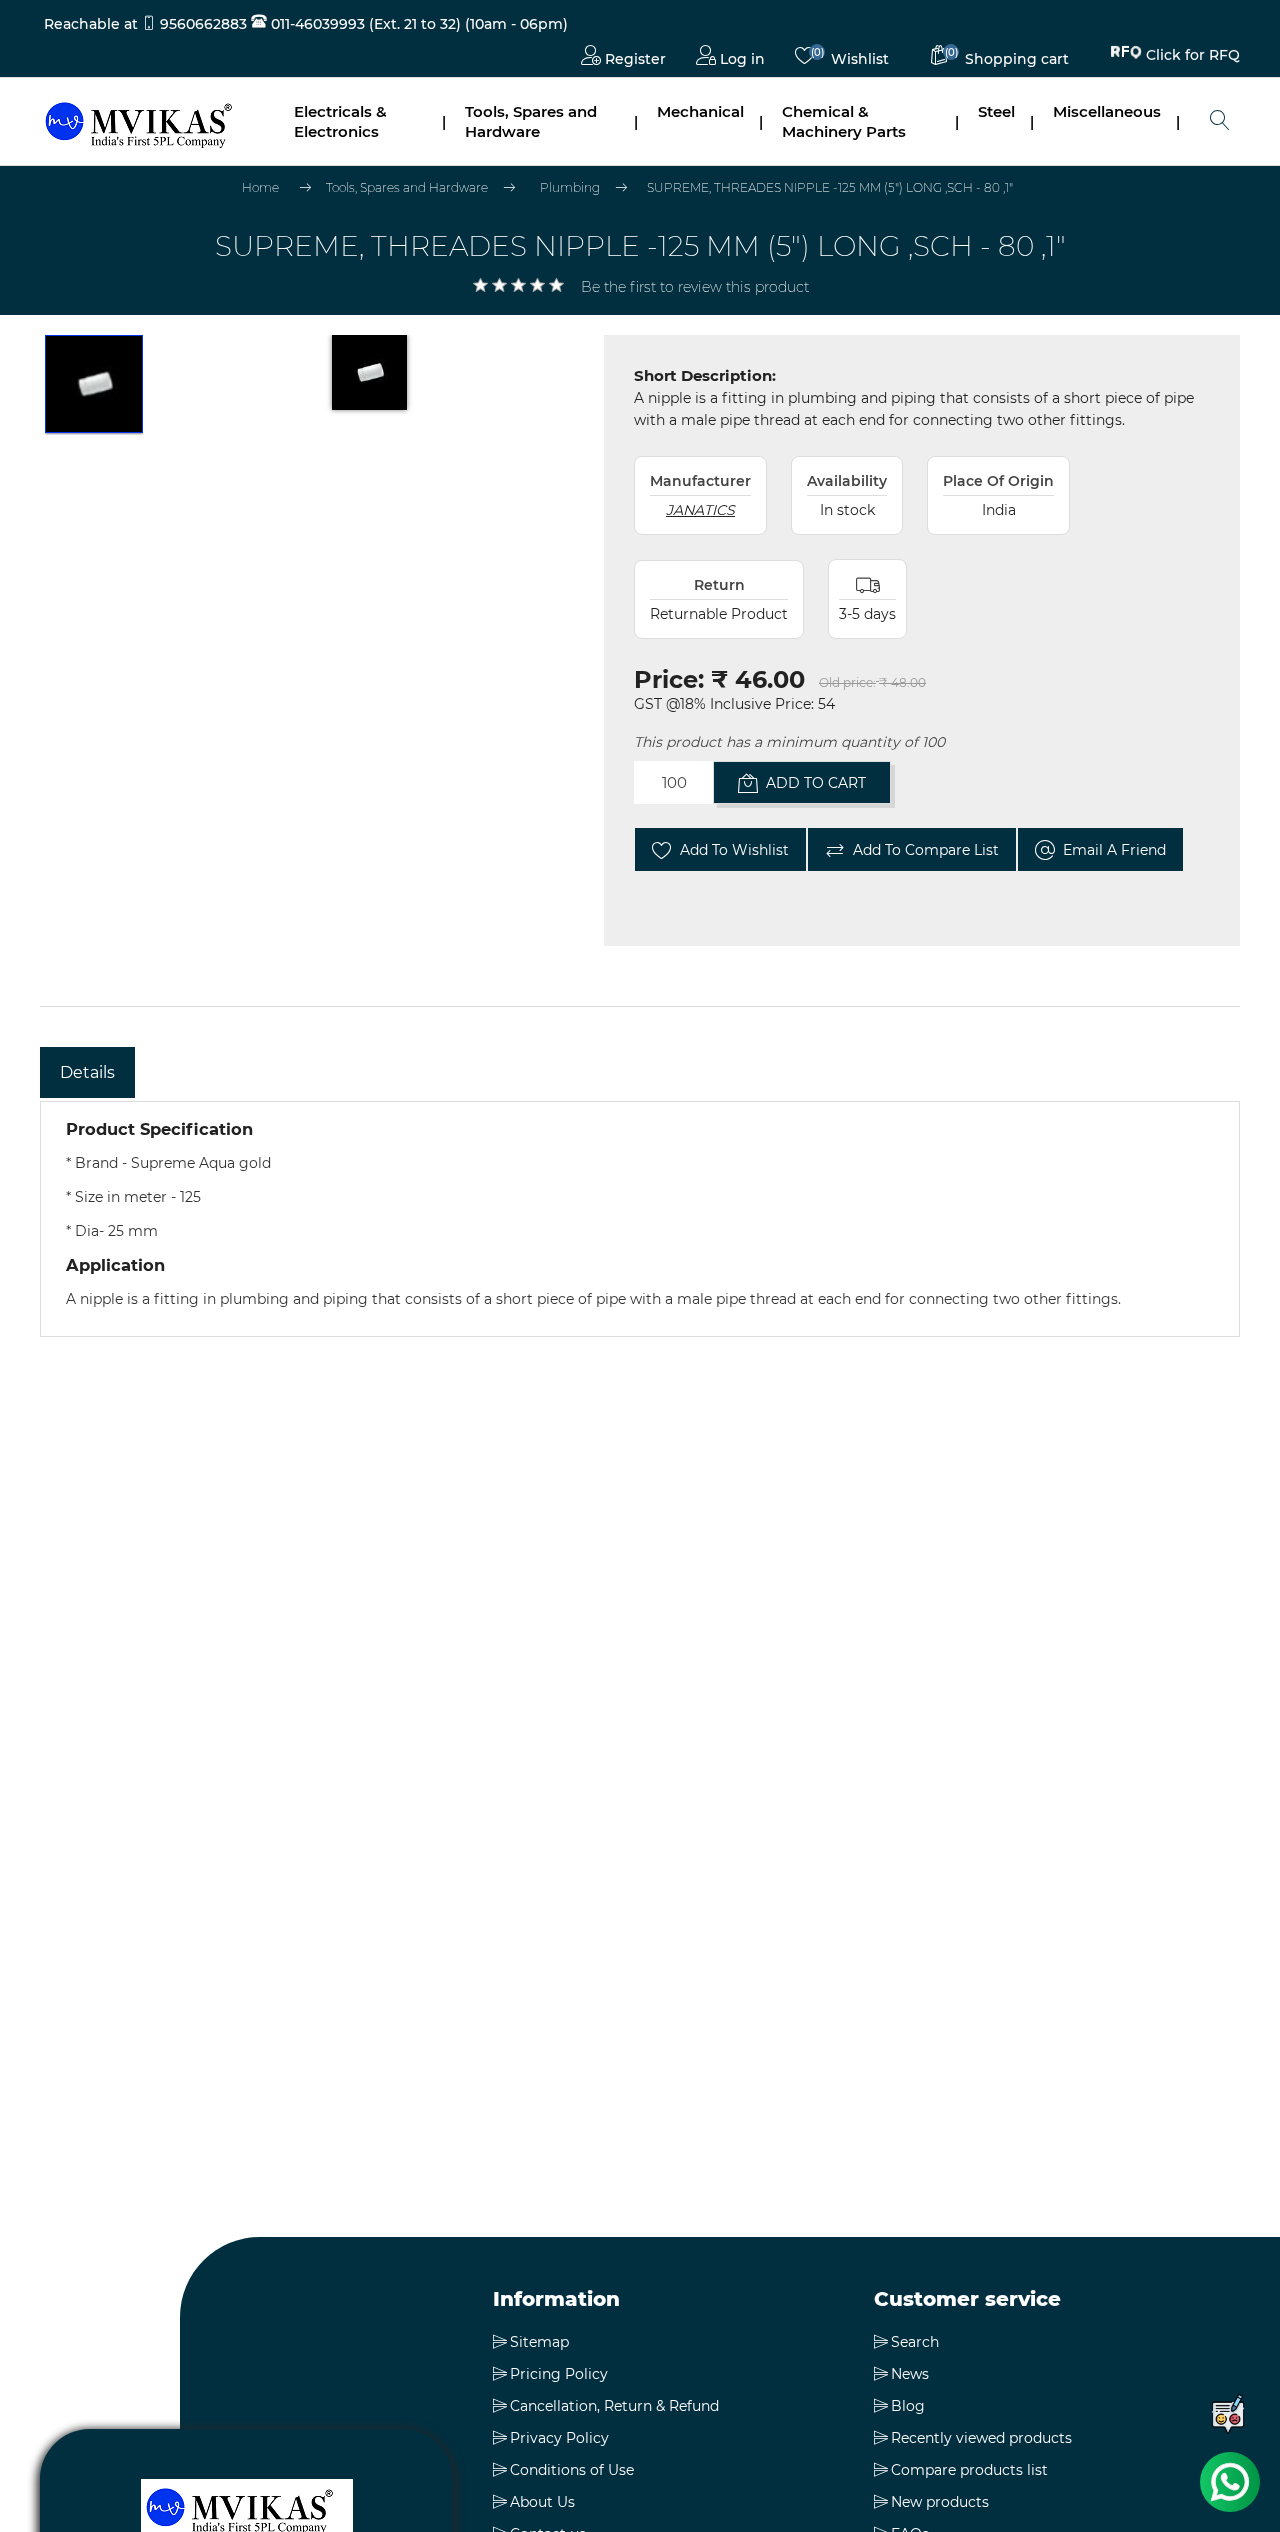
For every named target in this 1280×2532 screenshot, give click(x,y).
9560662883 (203, 24)
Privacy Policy (559, 2438)
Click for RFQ (1193, 58)
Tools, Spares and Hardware (531, 121)
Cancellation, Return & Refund (614, 2406)
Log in (740, 59)
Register (633, 59)
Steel (996, 111)
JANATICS (700, 510)
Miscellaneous (1107, 111)
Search (915, 2342)
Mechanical (700, 111)
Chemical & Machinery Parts (844, 121)
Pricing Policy (559, 2374)
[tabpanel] (640, 1219)
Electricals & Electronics (340, 121)
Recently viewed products (981, 2438)
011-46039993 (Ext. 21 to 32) (364, 24)
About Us (542, 2502)
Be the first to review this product (695, 287)
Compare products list (969, 2470)
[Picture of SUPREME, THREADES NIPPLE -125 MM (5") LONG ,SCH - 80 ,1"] (94, 385)
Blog (908, 2406)
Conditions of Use (572, 2470)
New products (940, 2502)
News (910, 2374)
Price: (669, 679)
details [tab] (87, 1072)
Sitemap (539, 2342)
